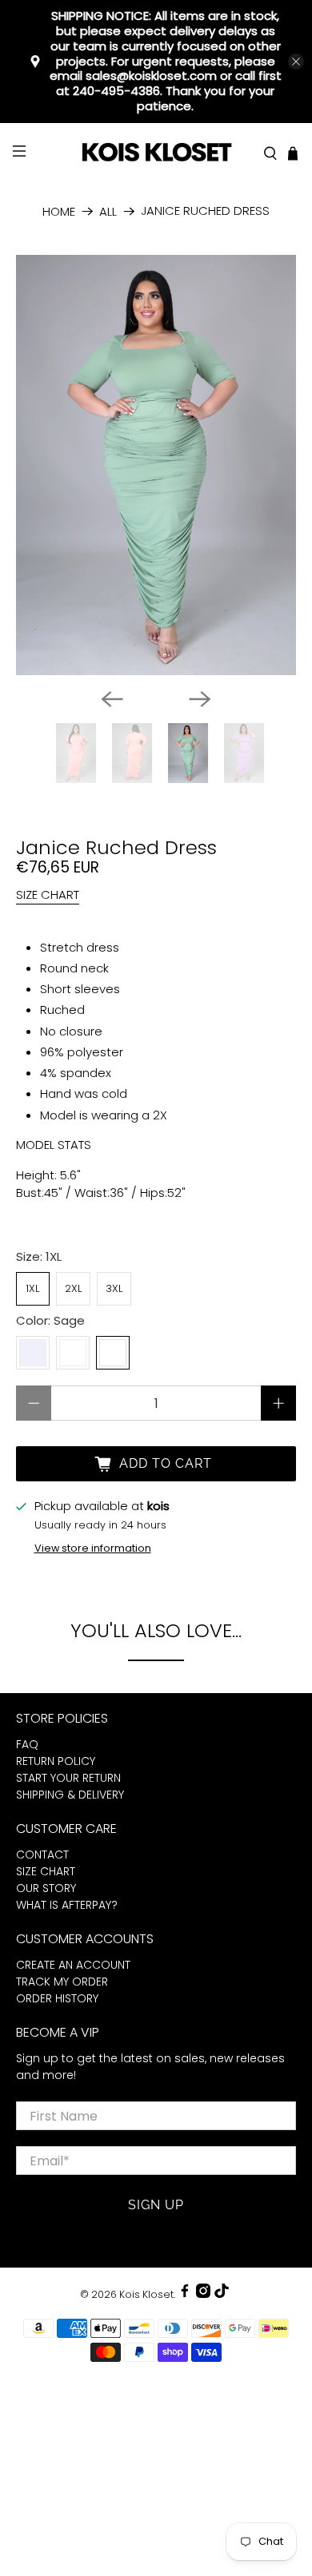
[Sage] (113, 1353)
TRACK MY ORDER (62, 1982)
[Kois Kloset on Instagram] (203, 2294)
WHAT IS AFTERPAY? (67, 1905)
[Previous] (112, 699)
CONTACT (42, 1854)
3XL (114, 1288)
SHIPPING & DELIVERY (70, 1795)
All (108, 211)
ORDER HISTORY (57, 1998)
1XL (32, 1288)
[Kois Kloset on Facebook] (185, 2294)
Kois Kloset (146, 2294)
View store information (93, 1548)
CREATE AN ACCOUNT (73, 1965)
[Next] (200, 699)
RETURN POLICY (56, 1761)
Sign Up (156, 2205)
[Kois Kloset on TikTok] (222, 2294)
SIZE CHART (48, 894)
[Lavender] (33, 1353)
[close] (296, 62)
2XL (73, 1288)
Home (59, 211)
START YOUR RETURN (68, 1778)
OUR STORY (46, 1888)
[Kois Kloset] (156, 153)
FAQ (27, 1744)
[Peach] (73, 1353)
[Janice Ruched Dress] (156, 465)
